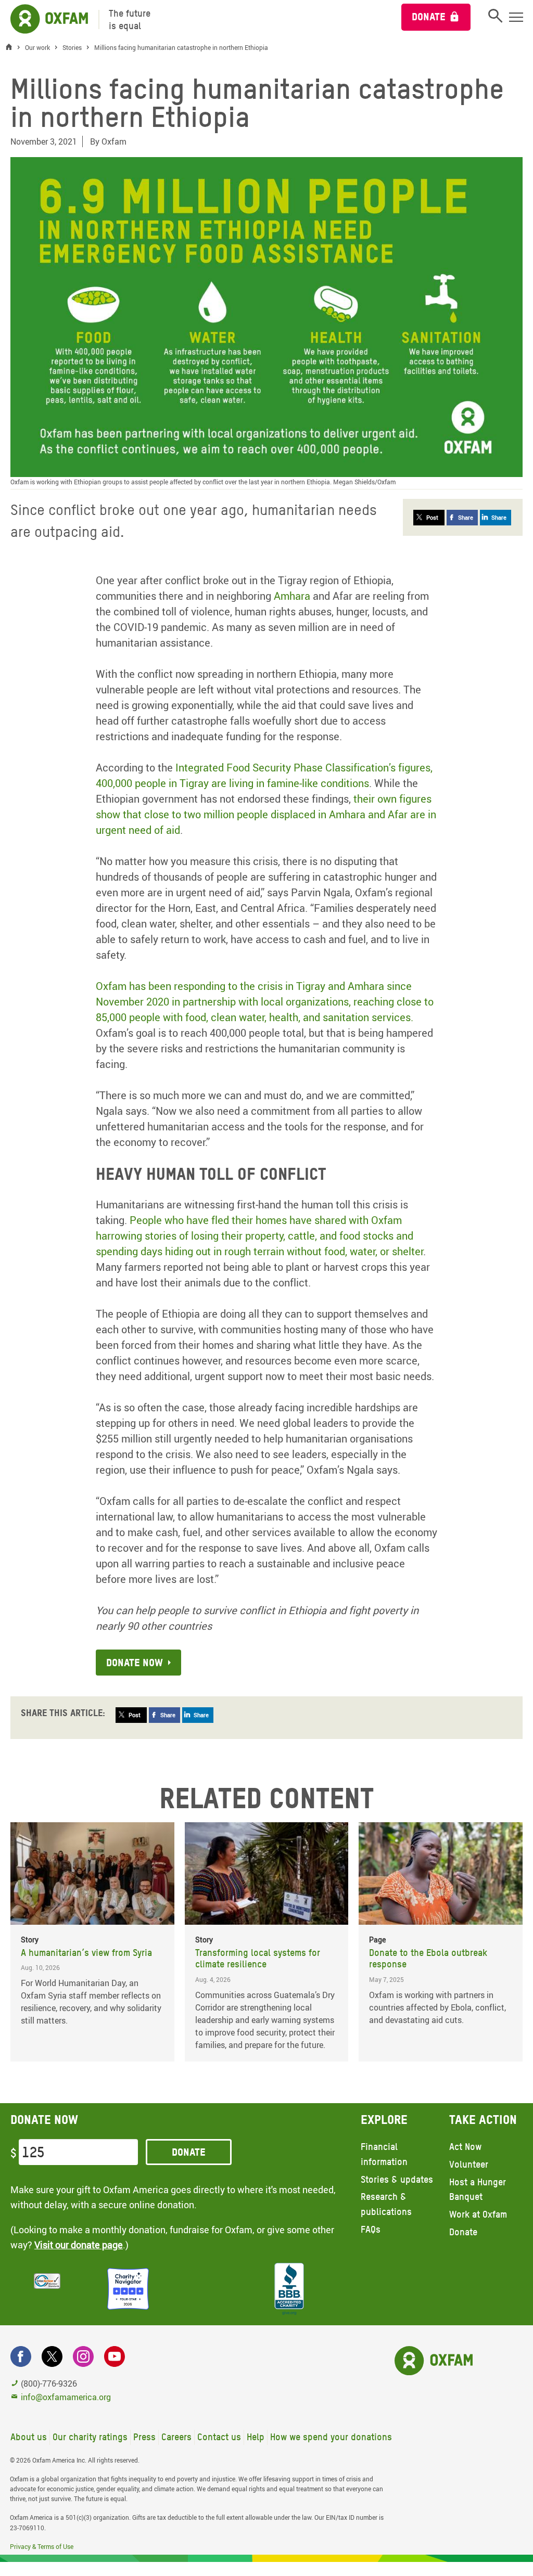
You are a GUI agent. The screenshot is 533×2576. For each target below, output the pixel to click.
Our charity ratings (90, 2437)
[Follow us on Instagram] (83, 2356)
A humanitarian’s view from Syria (86, 1953)
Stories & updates (397, 2179)
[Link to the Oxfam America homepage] (44, 20)
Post (432, 517)
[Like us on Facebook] (21, 2356)
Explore (384, 2120)
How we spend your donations (331, 2437)
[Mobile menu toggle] (516, 17)
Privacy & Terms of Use (42, 2546)
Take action (483, 2120)
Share (466, 517)
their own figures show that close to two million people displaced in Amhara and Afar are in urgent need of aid (266, 814)
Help (256, 2437)
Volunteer (469, 2164)
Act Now (465, 2147)
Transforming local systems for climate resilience (258, 1959)
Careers (176, 2437)
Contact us (219, 2437)
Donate (429, 17)
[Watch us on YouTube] (115, 2356)
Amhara (292, 596)
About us (29, 2437)
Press (144, 2437)
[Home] (11, 48)
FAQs (371, 2229)
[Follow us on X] (52, 2356)
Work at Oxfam (478, 2214)
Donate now (135, 1663)
